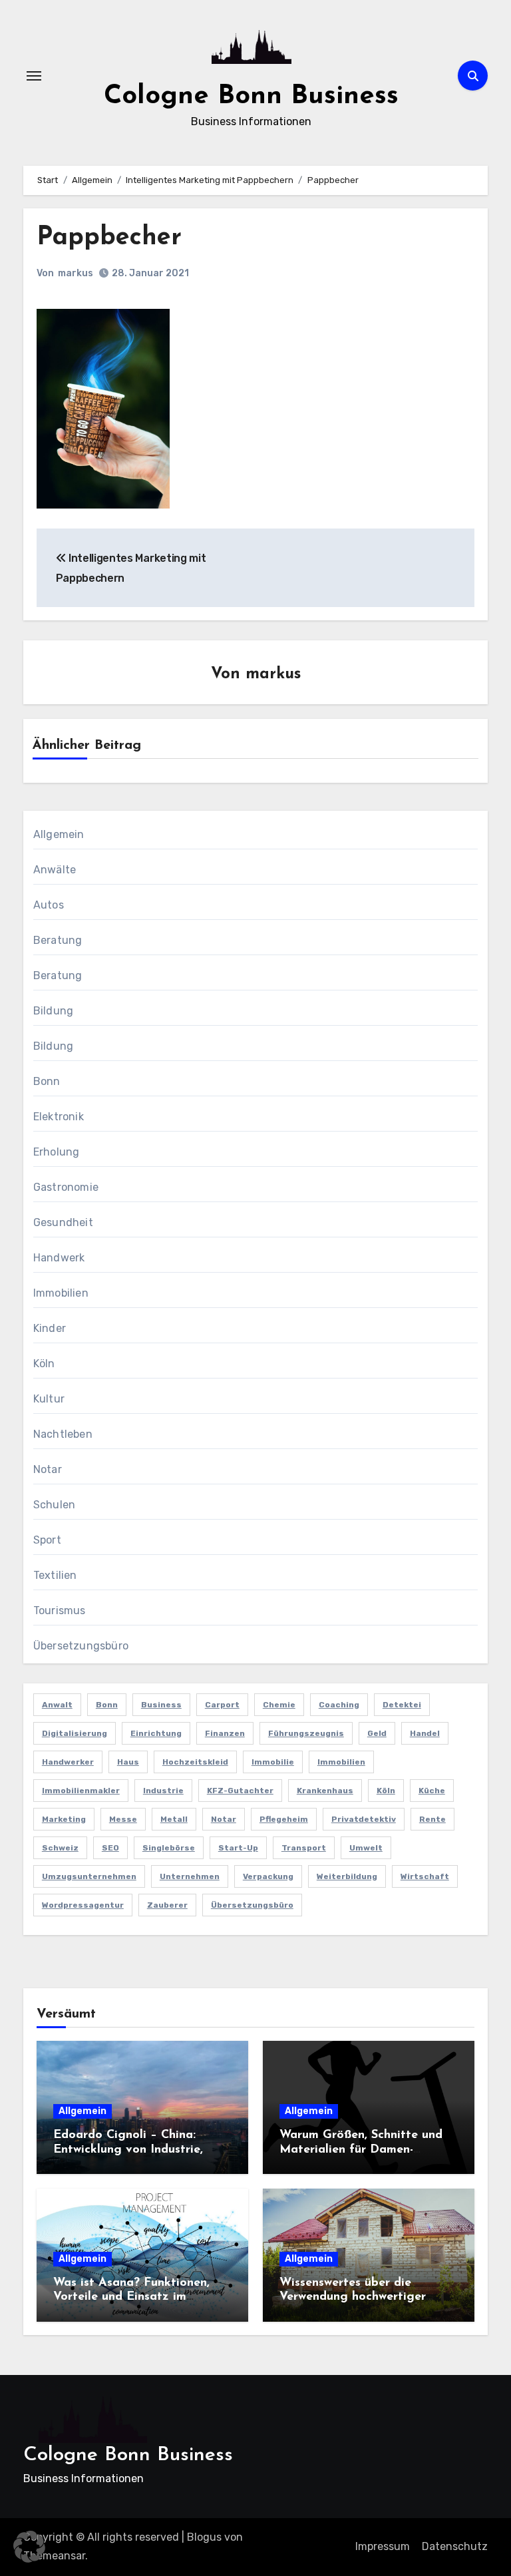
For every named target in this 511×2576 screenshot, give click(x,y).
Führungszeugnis (306, 1733)
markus (76, 273)
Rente (432, 1819)
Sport (47, 1540)
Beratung (58, 940)
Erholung (57, 1152)
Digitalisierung (75, 1733)
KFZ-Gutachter (240, 1791)
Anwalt (57, 1705)
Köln (44, 1364)
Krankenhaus (325, 1791)
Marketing (64, 1819)
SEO (110, 1848)
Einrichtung (156, 1733)
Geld (377, 1733)
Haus (128, 1762)
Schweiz (60, 1848)
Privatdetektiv (364, 1819)
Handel (425, 1733)
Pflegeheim (284, 1819)
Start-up (238, 1848)
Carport (222, 1705)
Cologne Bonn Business (251, 97)
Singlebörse (169, 1848)
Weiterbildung (347, 1876)
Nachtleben (63, 1434)
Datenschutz (455, 2546)
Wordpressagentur (83, 1905)
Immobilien (61, 1293)
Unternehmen (190, 1876)
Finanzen (225, 1733)
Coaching (339, 1705)
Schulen (54, 1505)
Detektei (402, 1705)
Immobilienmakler (81, 1791)
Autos (49, 905)
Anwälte (55, 870)
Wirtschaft (425, 1876)
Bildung (53, 1011)
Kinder (50, 1328)
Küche (432, 1791)
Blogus (204, 2537)
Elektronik (59, 1117)
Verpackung (268, 1876)
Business (161, 1705)
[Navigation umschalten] (34, 76)
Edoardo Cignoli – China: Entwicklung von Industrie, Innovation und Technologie (132, 2150)
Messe (123, 1819)
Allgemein (59, 834)
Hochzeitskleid (195, 1762)
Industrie (163, 1791)
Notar (48, 1469)
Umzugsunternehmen (89, 1876)
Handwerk (59, 1258)
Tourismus (60, 1610)
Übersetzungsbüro (81, 1646)
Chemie (279, 1705)
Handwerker (68, 1762)
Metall (174, 1819)
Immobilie (273, 1762)
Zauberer (167, 1905)
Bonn (47, 1081)
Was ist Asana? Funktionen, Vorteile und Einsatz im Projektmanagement (131, 2297)
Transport (304, 1848)
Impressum (383, 2546)
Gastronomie (66, 1187)
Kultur (49, 1399)
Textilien (55, 1575)
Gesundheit (63, 1222)
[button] (29, 2547)
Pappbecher (109, 238)
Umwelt (366, 1848)
